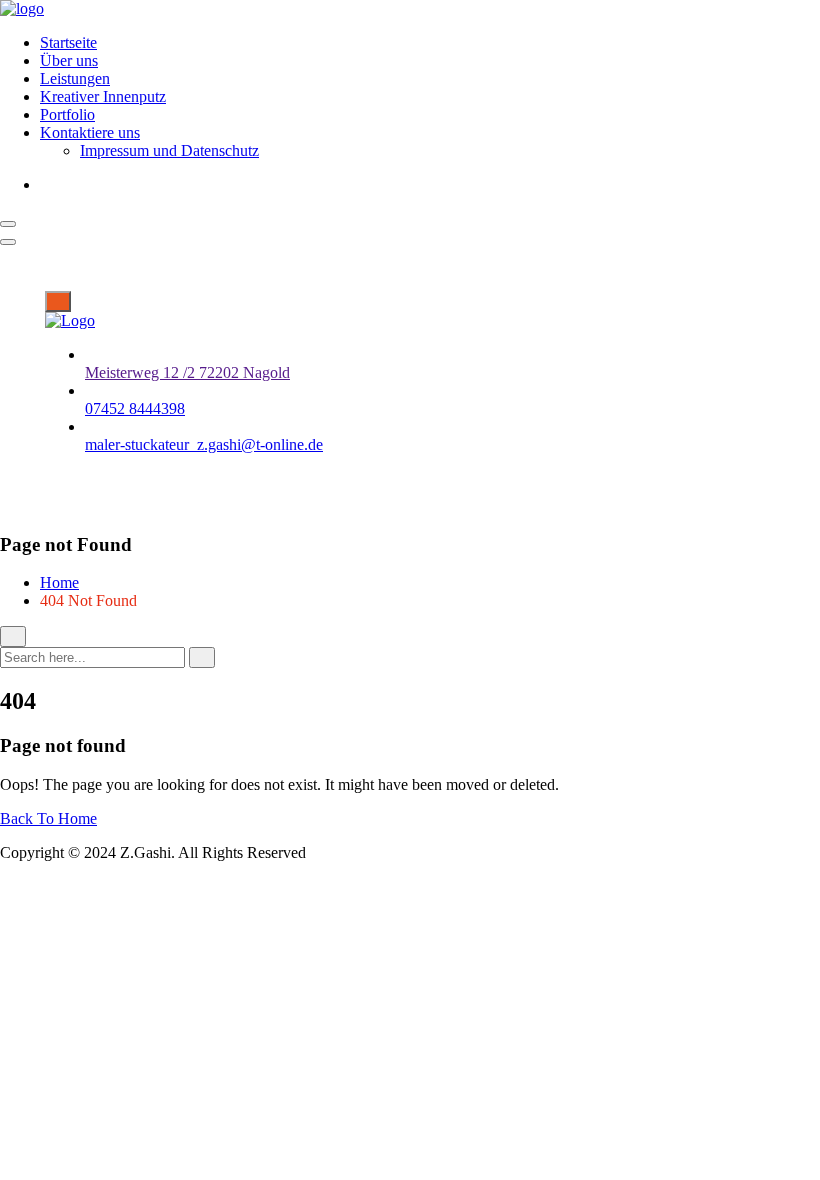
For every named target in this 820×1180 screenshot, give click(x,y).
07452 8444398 (135, 408)
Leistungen (75, 78)
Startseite (68, 42)
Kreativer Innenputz (103, 96)
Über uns (69, 60)
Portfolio (67, 114)
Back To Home (48, 818)
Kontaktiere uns (90, 132)
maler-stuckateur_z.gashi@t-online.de (204, 444)
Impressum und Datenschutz (169, 150)
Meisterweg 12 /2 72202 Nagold (187, 372)
